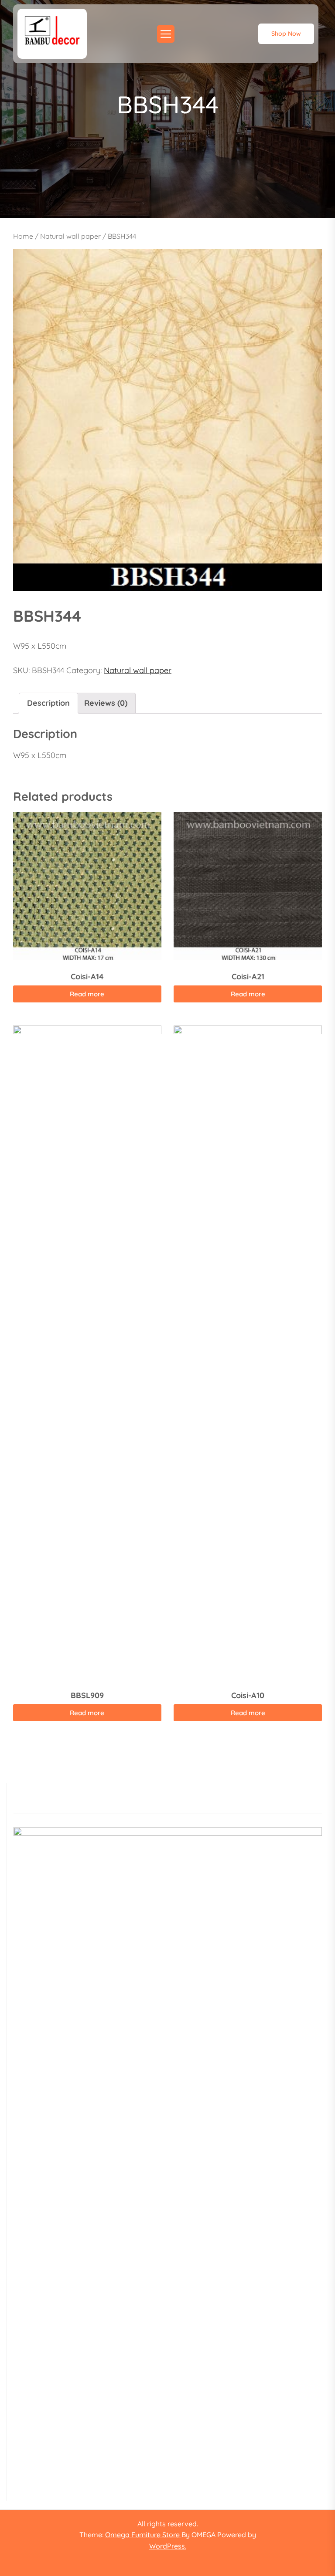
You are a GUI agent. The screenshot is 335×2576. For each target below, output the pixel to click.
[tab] (48, 703)
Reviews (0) (106, 703)
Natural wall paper (70, 236)
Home (23, 236)
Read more (87, 994)
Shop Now (286, 34)
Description (48, 703)
